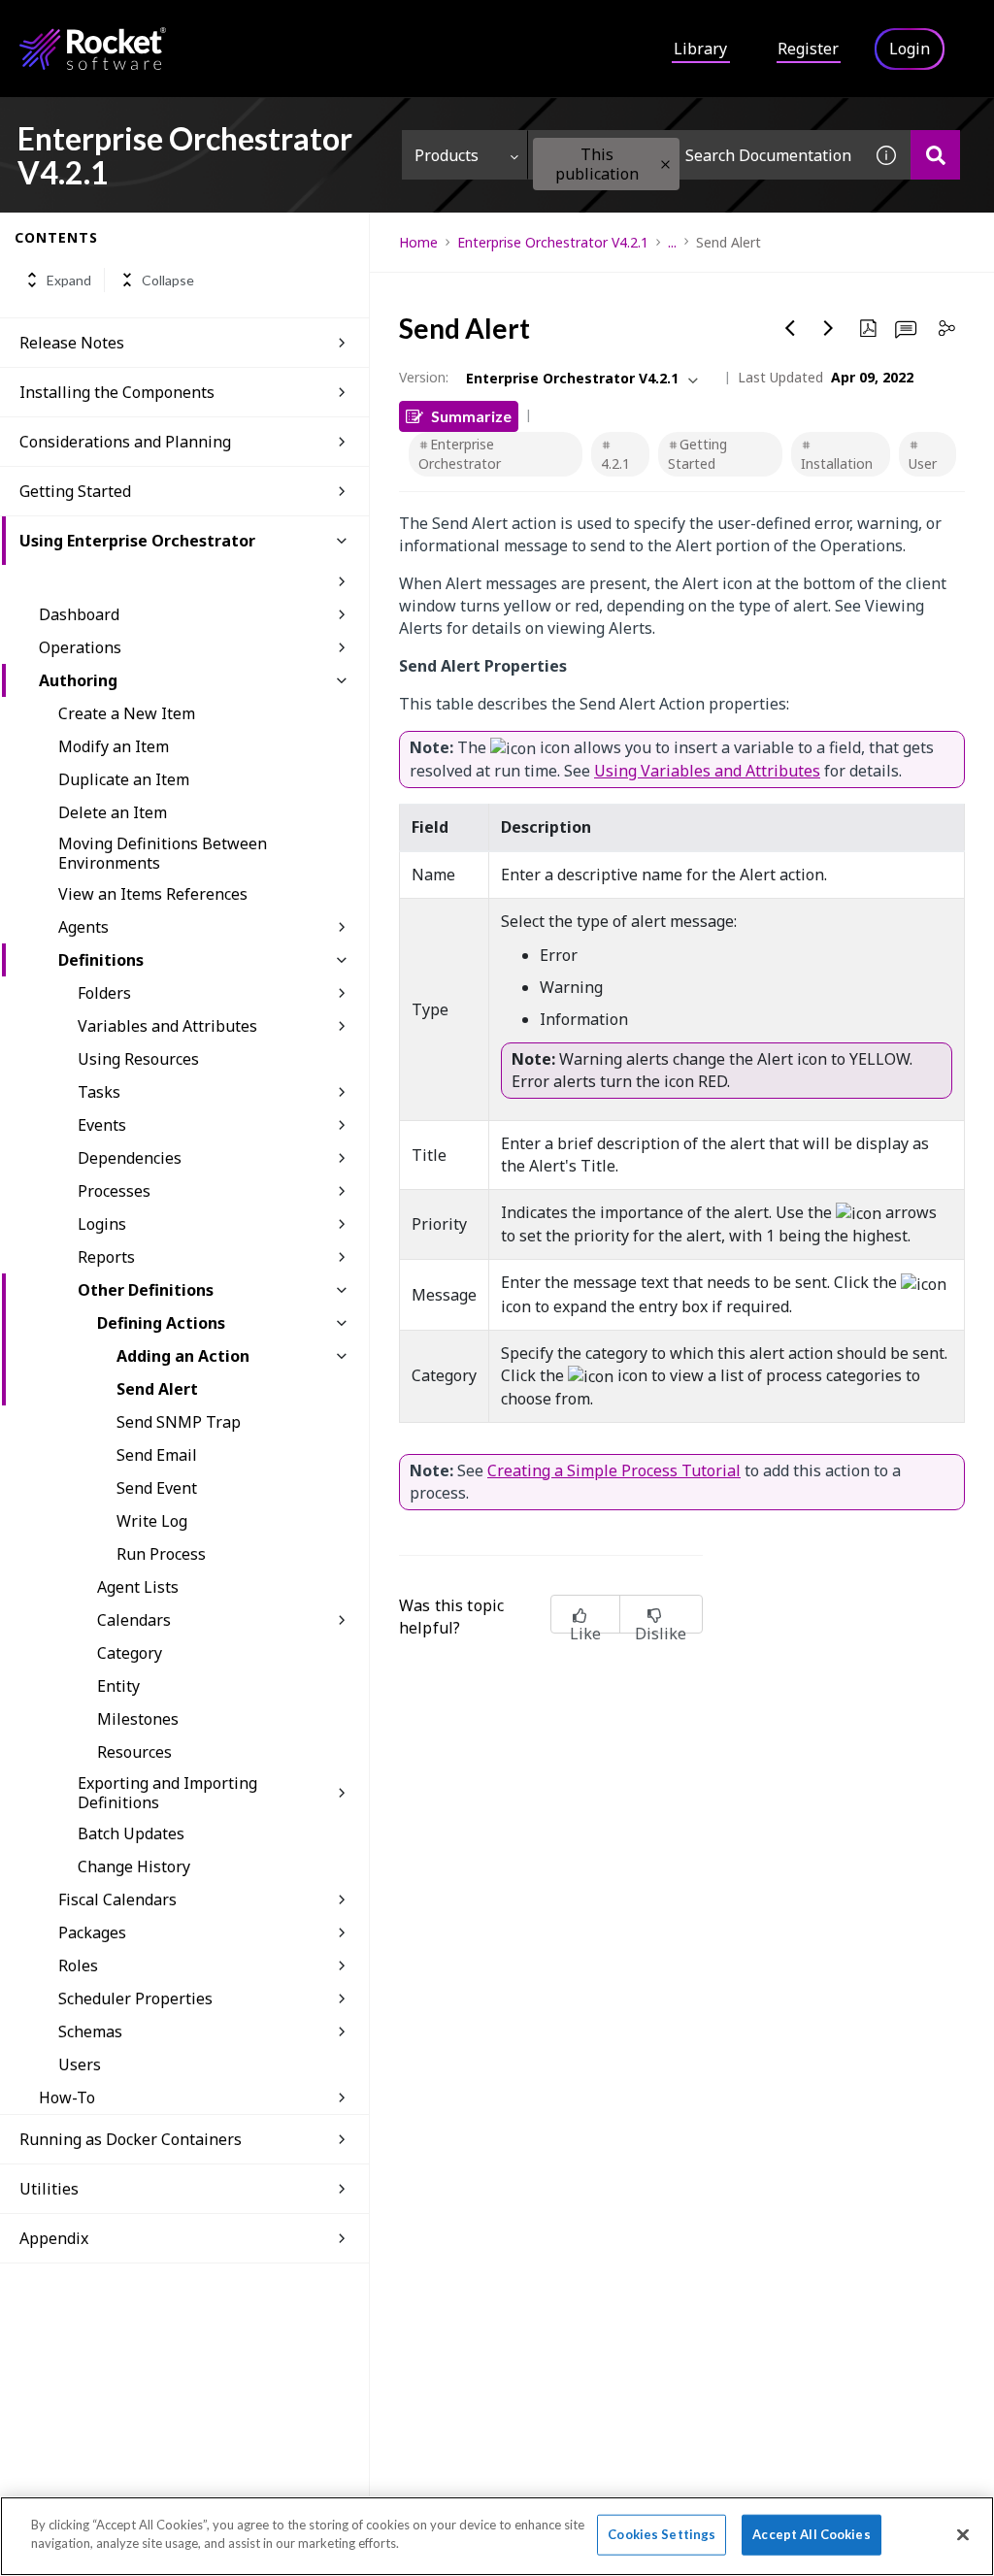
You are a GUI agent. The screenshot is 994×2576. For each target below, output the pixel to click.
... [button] (672, 242)
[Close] (963, 2534)
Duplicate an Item (124, 779)
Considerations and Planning (125, 442)
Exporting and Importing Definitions (167, 1793)
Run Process (161, 1554)
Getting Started (75, 491)
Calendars (134, 1620)
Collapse (168, 280)
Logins (102, 1224)
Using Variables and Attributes (707, 771)
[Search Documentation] (935, 155)
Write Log (152, 1521)
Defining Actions (161, 1323)
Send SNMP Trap (179, 1422)
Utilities (49, 2189)
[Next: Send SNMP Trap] (829, 328)
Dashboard (79, 614)
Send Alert (157, 1389)
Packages (92, 1932)
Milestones (138, 1719)
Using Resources (138, 1059)
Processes (114, 1191)
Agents (83, 927)
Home (418, 242)
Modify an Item (114, 746)
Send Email (157, 1455)
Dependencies (130, 1158)
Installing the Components (117, 392)
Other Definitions (146, 1290)
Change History (134, 1866)
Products (447, 155)
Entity (118, 1686)
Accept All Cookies (811, 2534)
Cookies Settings (662, 2534)
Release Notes (72, 343)
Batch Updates (131, 1833)
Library (700, 49)
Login (910, 49)
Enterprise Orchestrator (460, 454)
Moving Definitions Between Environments (163, 853)
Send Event (157, 1488)
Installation (837, 463)
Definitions (101, 960)
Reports (106, 1257)
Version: (424, 377)
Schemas (90, 2031)
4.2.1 (615, 463)
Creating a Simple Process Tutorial (614, 1470)
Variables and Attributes (167, 1026)
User (923, 463)
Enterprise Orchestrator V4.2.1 (553, 242)
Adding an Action (183, 1356)
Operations (80, 647)
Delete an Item (113, 812)
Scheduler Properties (135, 1998)
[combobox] (695, 155)
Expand (69, 280)
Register (808, 49)
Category (130, 1653)
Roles (78, 1965)
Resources (134, 1752)
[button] (665, 165)
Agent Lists (138, 1587)
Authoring (78, 680)
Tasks (99, 1092)
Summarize (471, 416)
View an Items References (153, 894)
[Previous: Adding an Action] (790, 328)
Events (102, 1125)
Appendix (54, 2238)
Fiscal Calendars (117, 1899)
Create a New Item (127, 713)
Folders (104, 993)
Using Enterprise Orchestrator (137, 541)
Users (80, 2064)
